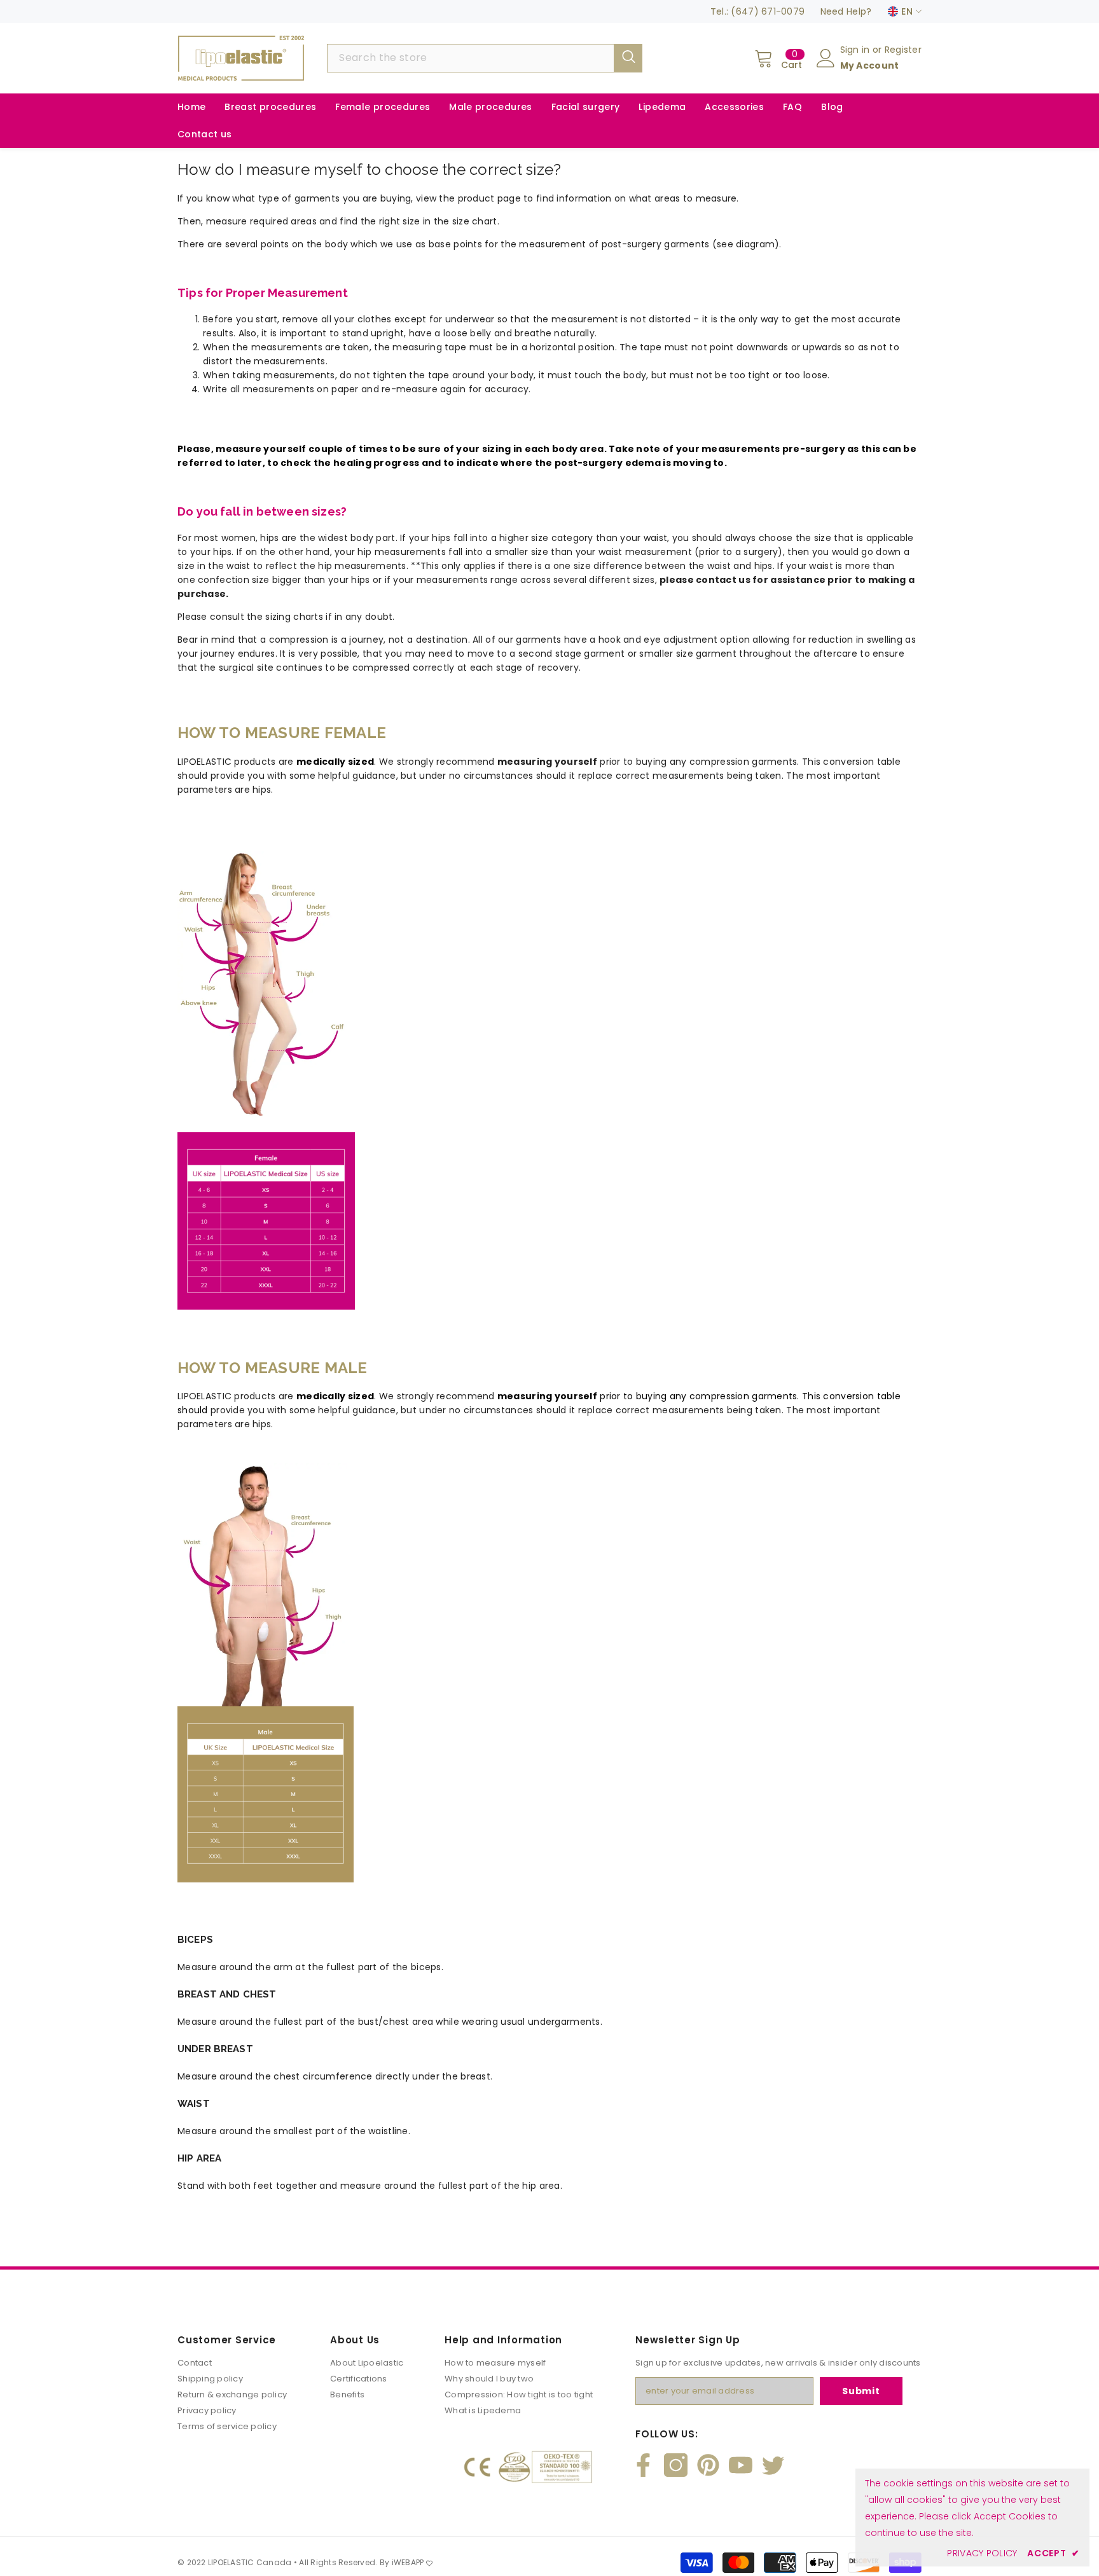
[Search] (485, 58)
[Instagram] (676, 2465)
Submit (861, 2391)
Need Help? (846, 11)
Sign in (856, 50)
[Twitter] (773, 2465)
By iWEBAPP (403, 2562)
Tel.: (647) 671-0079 (758, 11)
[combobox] (470, 58)
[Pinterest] (708, 2465)
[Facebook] (643, 2465)
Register (903, 50)
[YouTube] (741, 2465)
